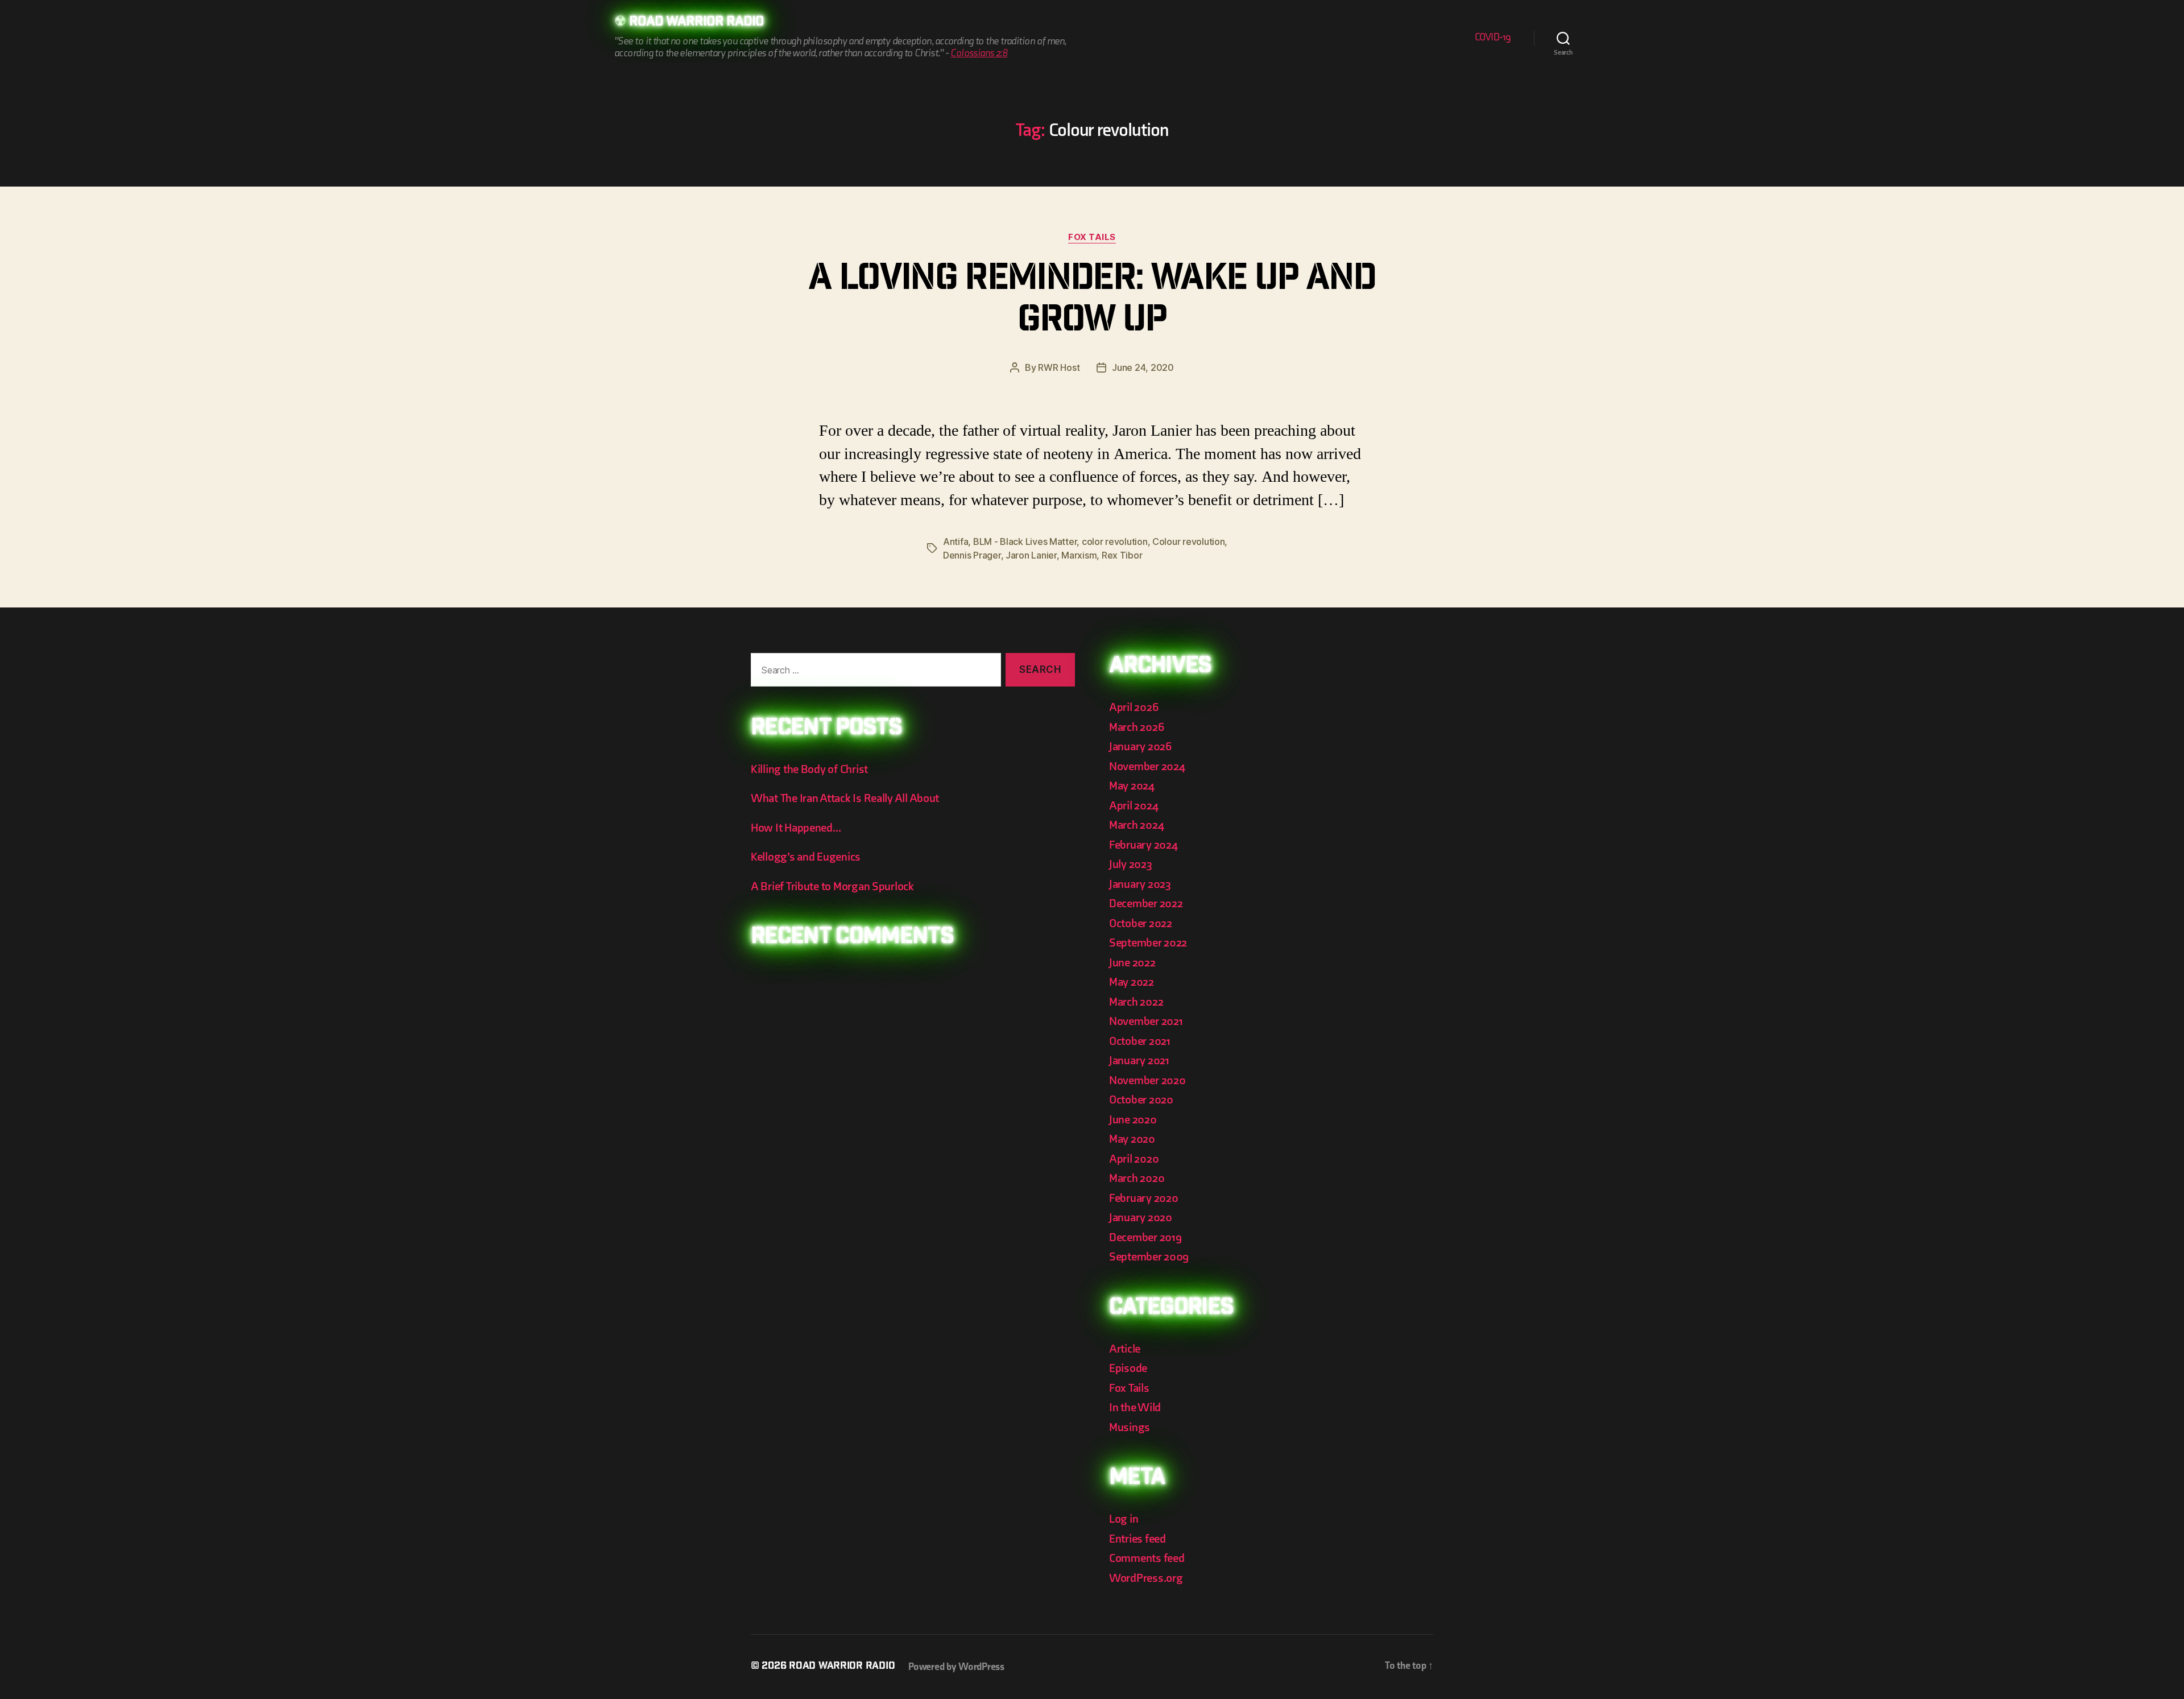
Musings (1130, 1427)
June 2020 (1133, 1120)
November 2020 (1147, 1080)
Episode (1128, 1368)
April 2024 (1134, 806)
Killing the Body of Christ (809, 769)
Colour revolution (1188, 541)
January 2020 (1141, 1218)
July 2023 (1131, 864)
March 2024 (1136, 825)
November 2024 (1147, 766)
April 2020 (1134, 1159)
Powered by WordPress (956, 1667)
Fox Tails (1092, 237)
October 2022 (1141, 923)
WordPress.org (1146, 1578)
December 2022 (1146, 904)
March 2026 (1136, 727)
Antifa (955, 541)
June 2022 (1132, 963)
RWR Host (1059, 367)
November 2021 (1146, 1021)
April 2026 (1134, 707)
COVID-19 (1493, 37)
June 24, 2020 (1143, 367)
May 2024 (1132, 786)
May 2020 (1132, 1139)
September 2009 (1149, 1257)
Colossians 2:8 (979, 53)
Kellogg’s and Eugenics (806, 857)
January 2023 (1140, 884)
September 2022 (1148, 943)
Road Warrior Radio (696, 23)
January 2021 (1139, 1061)
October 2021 (1140, 1041)
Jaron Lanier (1031, 555)
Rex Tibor (1122, 555)
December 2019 (1145, 1237)
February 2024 (1143, 845)
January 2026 (1140, 747)
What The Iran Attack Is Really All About (845, 798)
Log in (1124, 1519)
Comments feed (1147, 1558)
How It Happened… (796, 828)
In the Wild (1135, 1407)
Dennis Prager (972, 555)
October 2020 (1141, 1100)
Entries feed (1137, 1539)
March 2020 (1137, 1178)
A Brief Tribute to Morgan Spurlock (832, 886)
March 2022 (1136, 1002)
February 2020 (1144, 1198)
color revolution (1115, 541)
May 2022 (1132, 982)
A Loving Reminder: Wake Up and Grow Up (1092, 302)
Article (1125, 1349)
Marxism (1079, 555)
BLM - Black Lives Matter (1025, 541)
